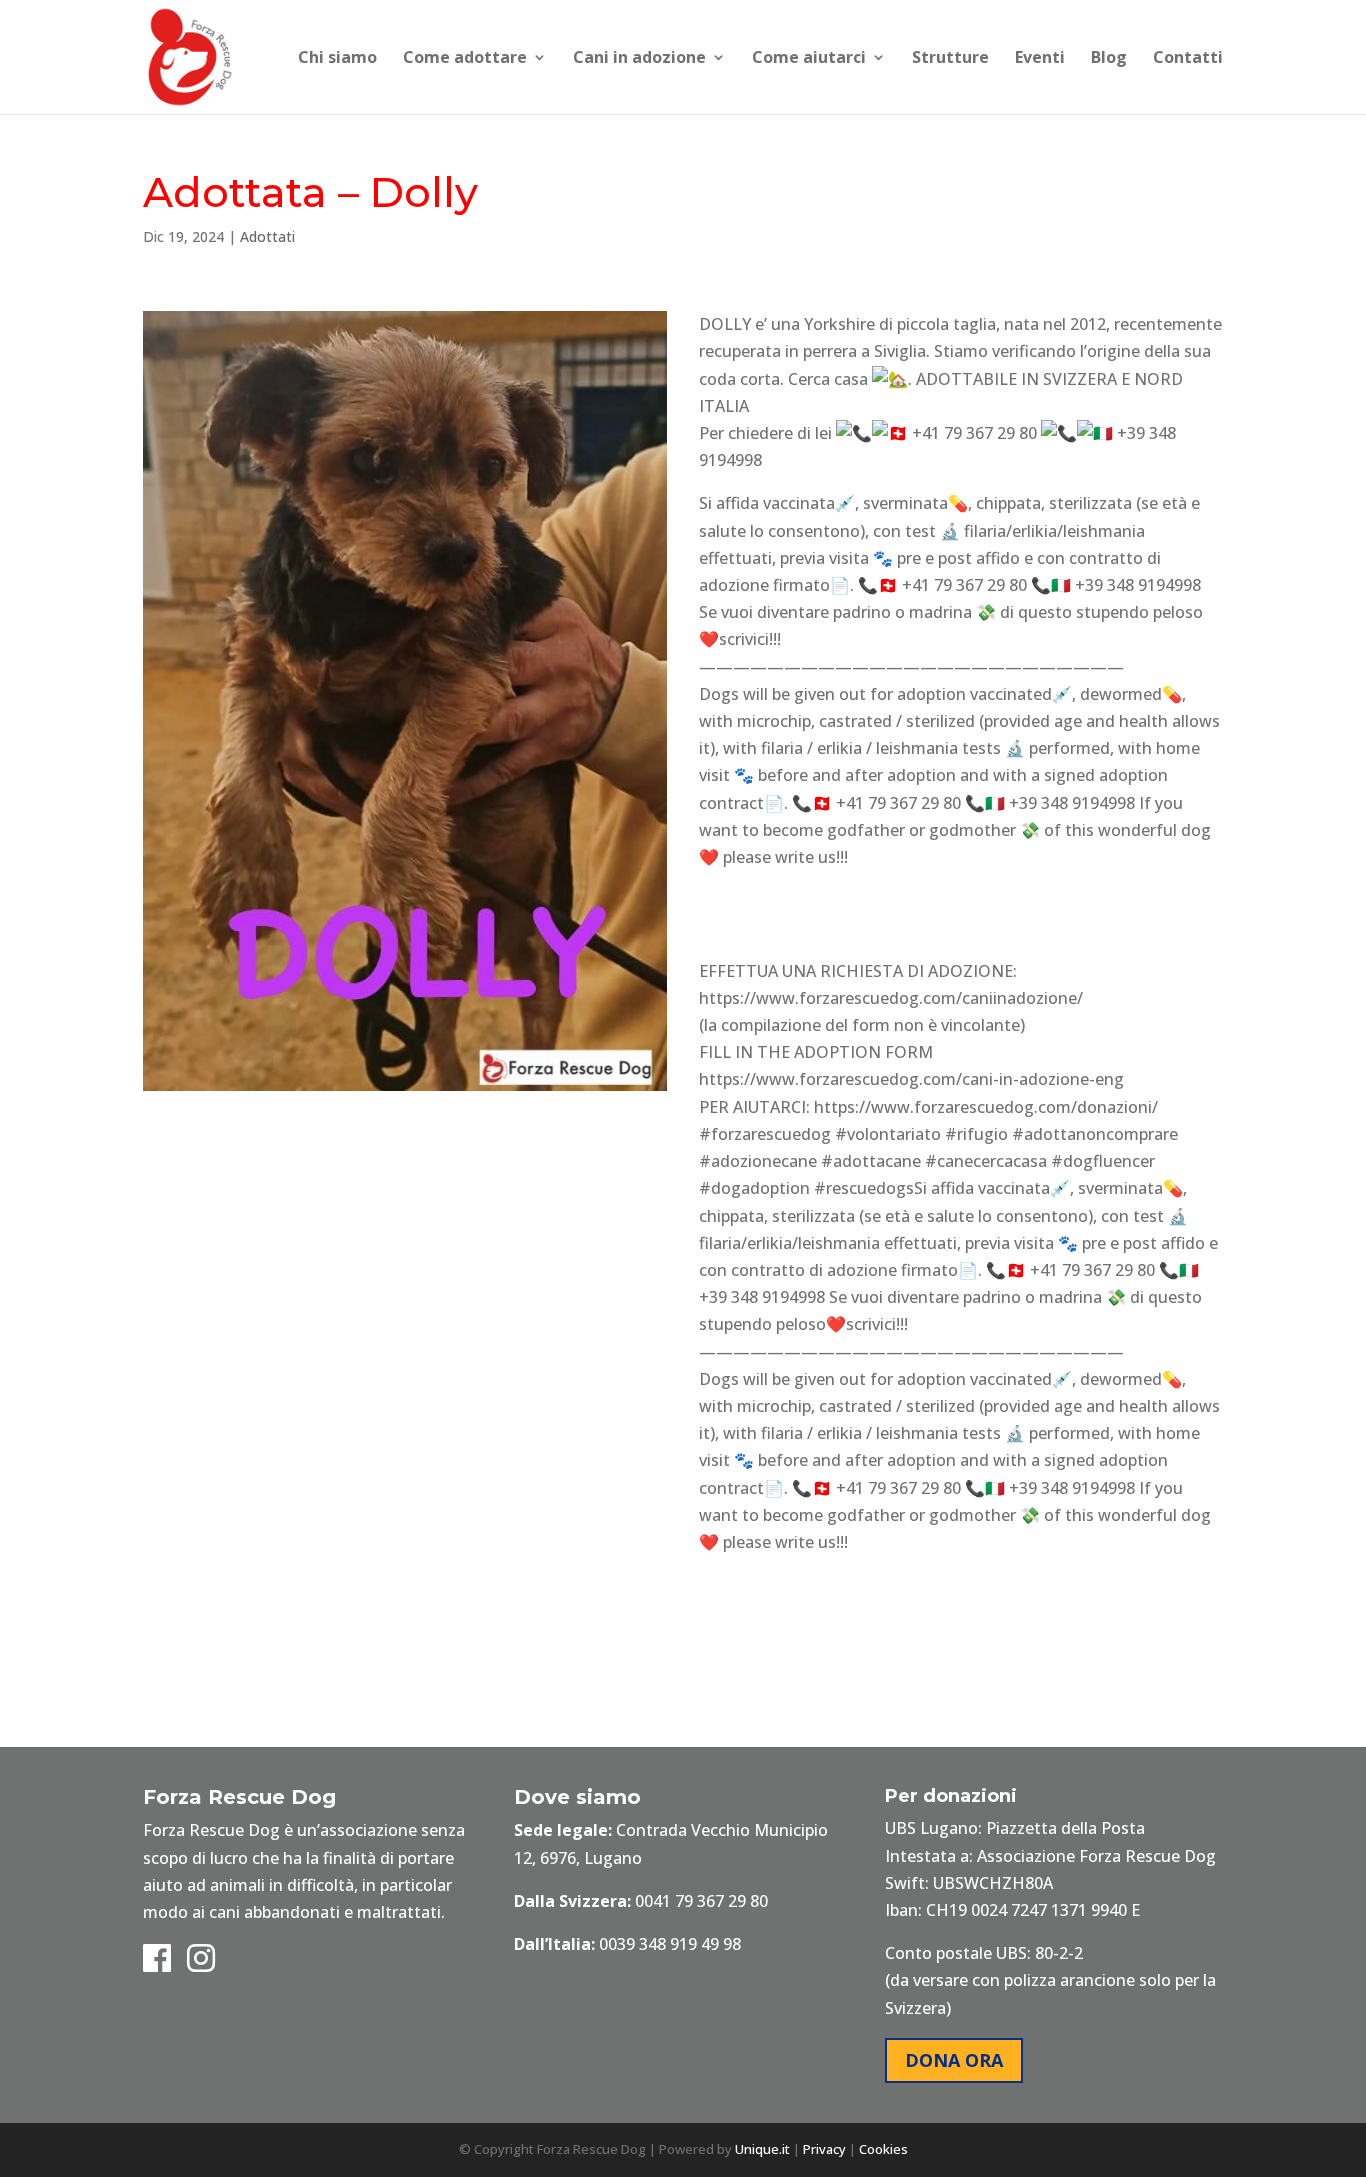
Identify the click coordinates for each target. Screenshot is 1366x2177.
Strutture (950, 59)
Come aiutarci (809, 59)
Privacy (824, 2149)
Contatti (1188, 59)
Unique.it (762, 2149)
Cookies (883, 2149)
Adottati (267, 236)
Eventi (1040, 59)
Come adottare (465, 59)
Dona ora (954, 2060)
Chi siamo (337, 59)
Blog (1109, 59)
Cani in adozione (639, 59)
